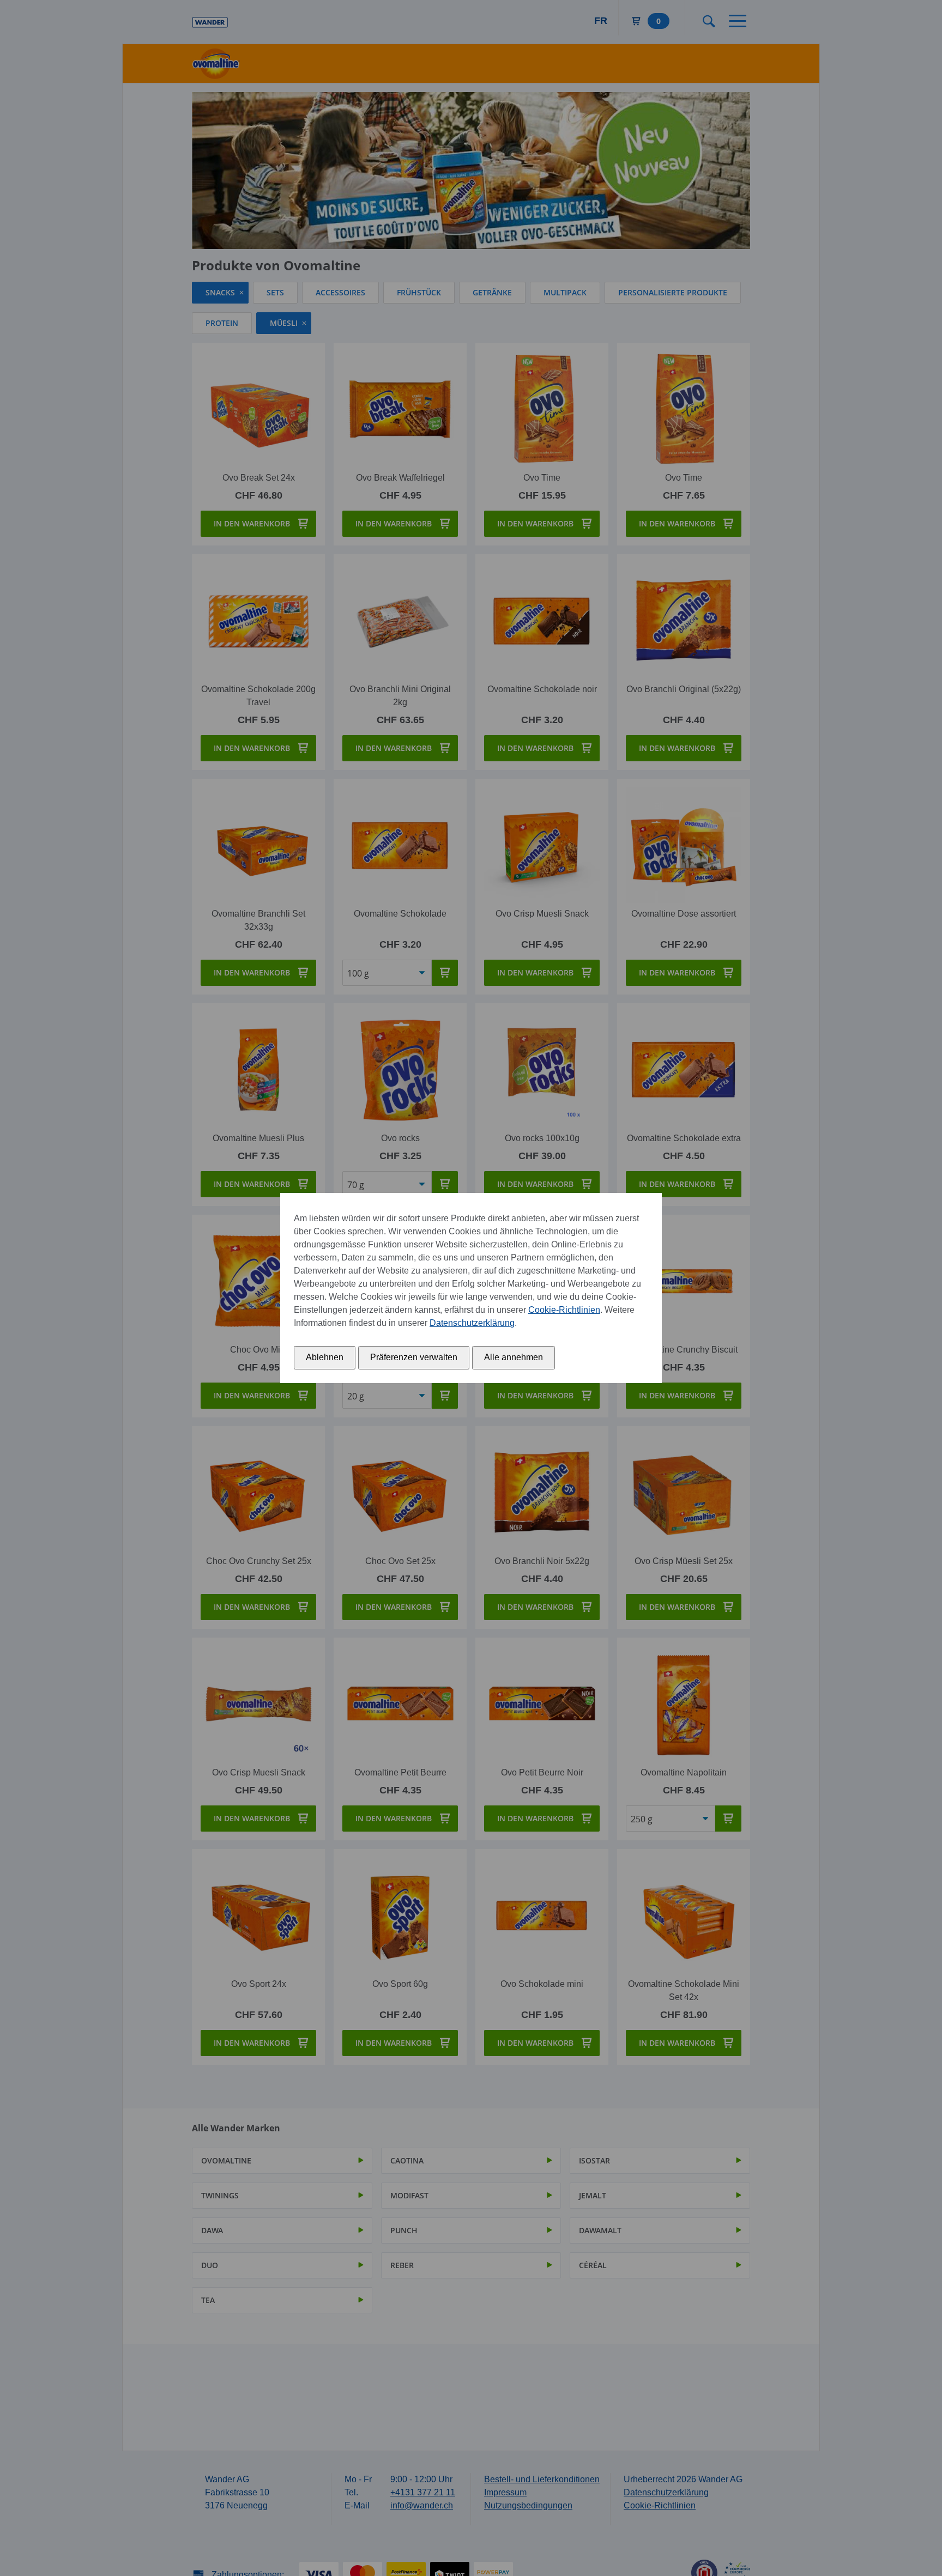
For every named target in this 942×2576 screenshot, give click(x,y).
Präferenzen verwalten (414, 1357)
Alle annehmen (514, 1357)
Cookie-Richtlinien (564, 1310)
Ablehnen (325, 1357)
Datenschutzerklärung (472, 1323)
